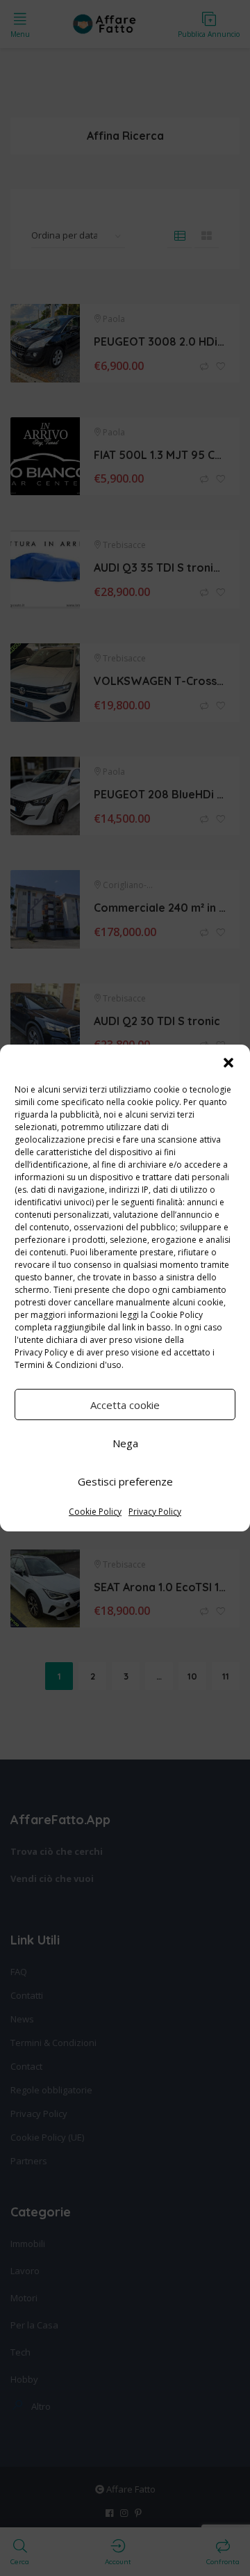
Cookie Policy (95, 1512)
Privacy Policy (41, 1352)
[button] (228, 1063)
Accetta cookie (125, 1405)
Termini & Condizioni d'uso (68, 1365)
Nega (125, 1443)
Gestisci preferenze (125, 1481)
